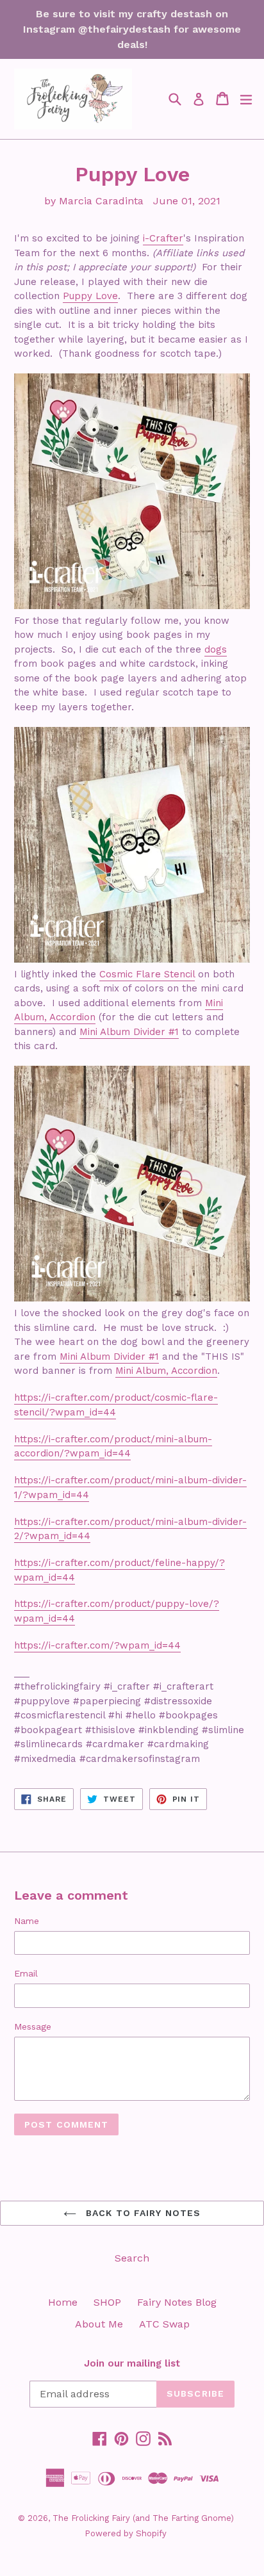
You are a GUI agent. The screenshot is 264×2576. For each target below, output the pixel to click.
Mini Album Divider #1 (129, 1032)
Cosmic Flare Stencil (147, 974)
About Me (99, 2324)
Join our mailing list (132, 2363)
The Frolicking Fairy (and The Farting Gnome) (143, 2518)
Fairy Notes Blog (177, 2302)
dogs (216, 649)
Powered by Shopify (126, 2533)
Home (63, 2302)
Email (26, 1973)
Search (132, 2258)
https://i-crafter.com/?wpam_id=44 (97, 1645)
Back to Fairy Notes (142, 2213)
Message (33, 2026)
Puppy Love (90, 296)
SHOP (107, 2302)
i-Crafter (163, 238)
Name (27, 1921)
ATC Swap (164, 2324)
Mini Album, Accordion (166, 1371)
